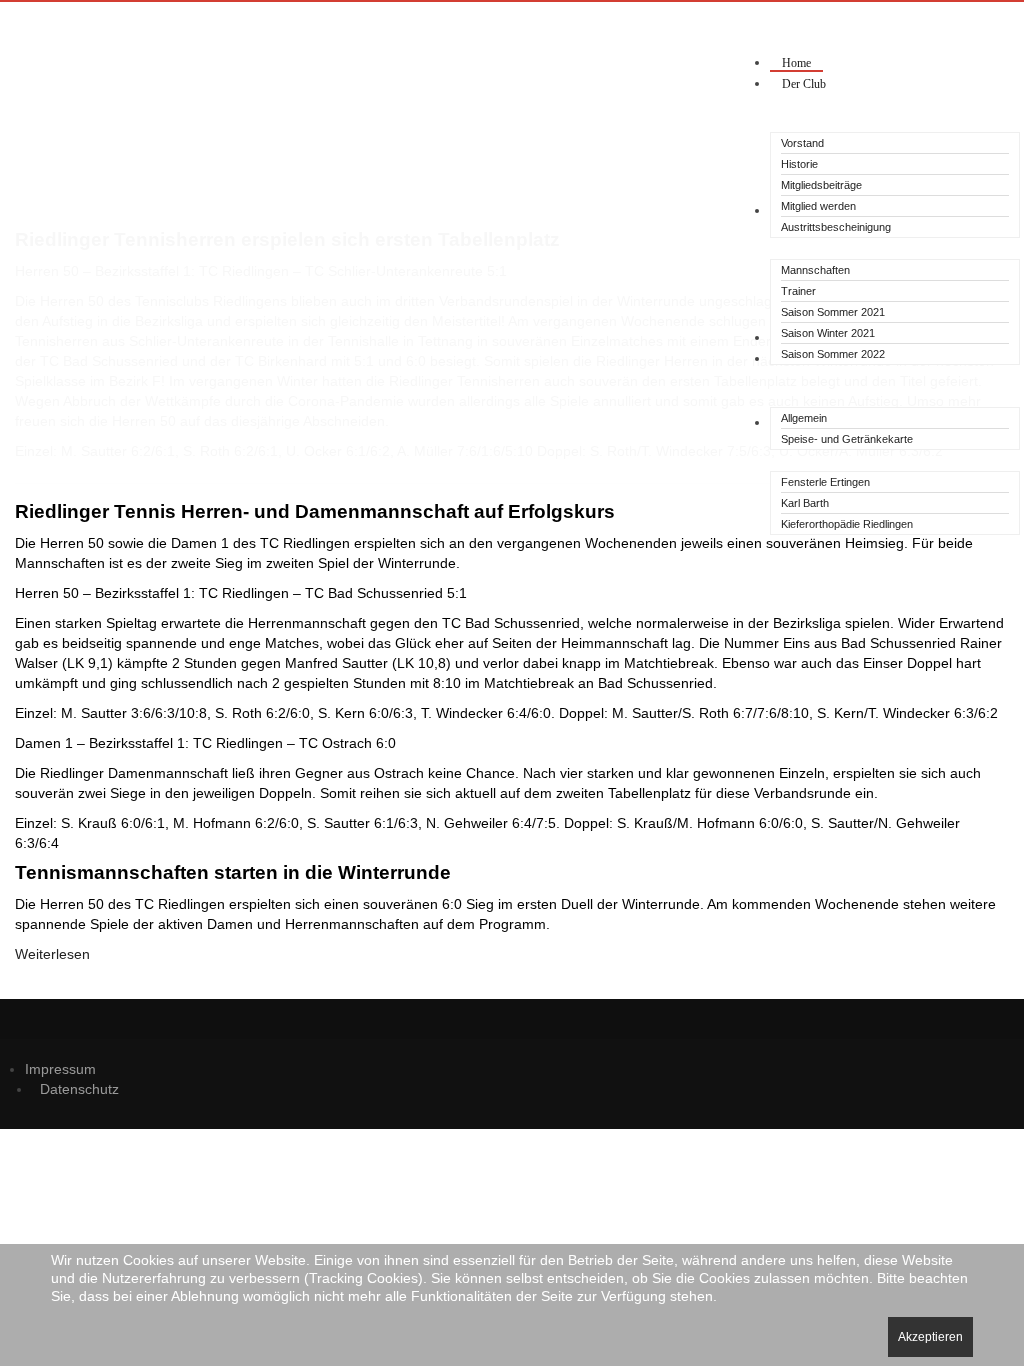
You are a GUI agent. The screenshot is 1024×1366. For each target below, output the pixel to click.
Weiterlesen (52, 954)
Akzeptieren (930, 1337)
